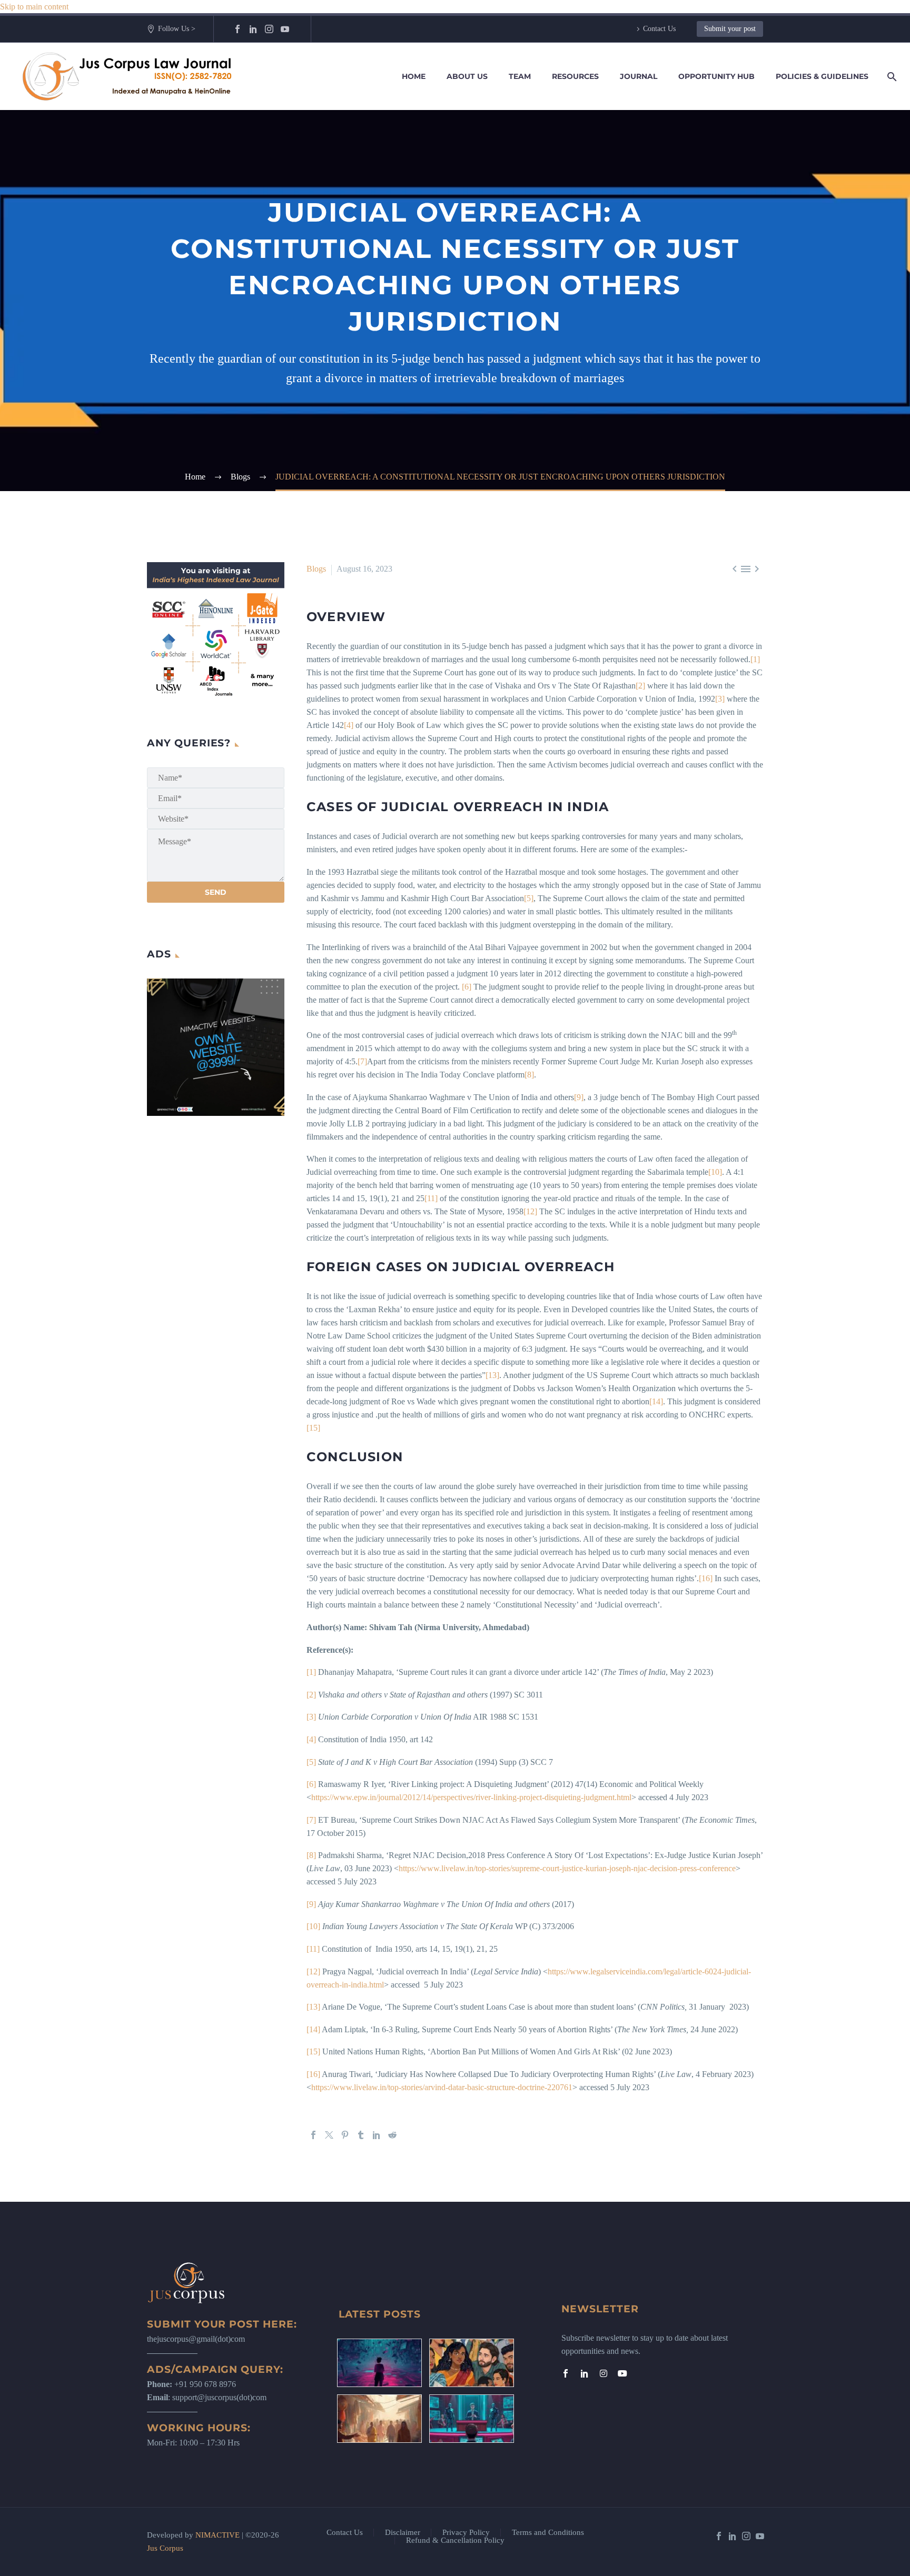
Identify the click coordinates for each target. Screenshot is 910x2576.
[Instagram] (269, 29)
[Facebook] (238, 29)
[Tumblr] (361, 2135)
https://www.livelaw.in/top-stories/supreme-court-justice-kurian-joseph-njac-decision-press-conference (567, 1868)
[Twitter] (329, 2135)
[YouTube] (285, 29)
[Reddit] (392, 2135)
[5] (529, 898)
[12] (530, 1211)
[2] (640, 686)
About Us (467, 76)
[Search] (890, 77)
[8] (529, 1075)
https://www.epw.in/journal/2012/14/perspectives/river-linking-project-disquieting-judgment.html (471, 1797)
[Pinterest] (345, 2135)
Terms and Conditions (548, 2533)
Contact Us (659, 29)
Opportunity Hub (716, 76)
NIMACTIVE (217, 2535)
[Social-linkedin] (585, 2373)
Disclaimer (403, 2533)
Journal (639, 76)
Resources (575, 76)
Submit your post (730, 29)
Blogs (316, 569)
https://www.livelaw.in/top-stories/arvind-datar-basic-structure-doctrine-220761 (442, 2087)
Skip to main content (34, 7)
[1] (755, 659)
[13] (492, 1375)
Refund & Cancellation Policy (455, 2540)
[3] (720, 699)
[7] (362, 1061)
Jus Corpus (165, 2548)
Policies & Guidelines (822, 76)
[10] (715, 1172)
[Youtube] (622, 2373)
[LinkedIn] (253, 29)
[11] (431, 1198)
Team (520, 76)
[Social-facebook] (566, 2373)
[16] (706, 1578)
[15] (313, 1428)
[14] (656, 1401)
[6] (467, 987)
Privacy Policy (466, 2533)
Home (414, 76)
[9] (579, 1097)
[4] (349, 725)
